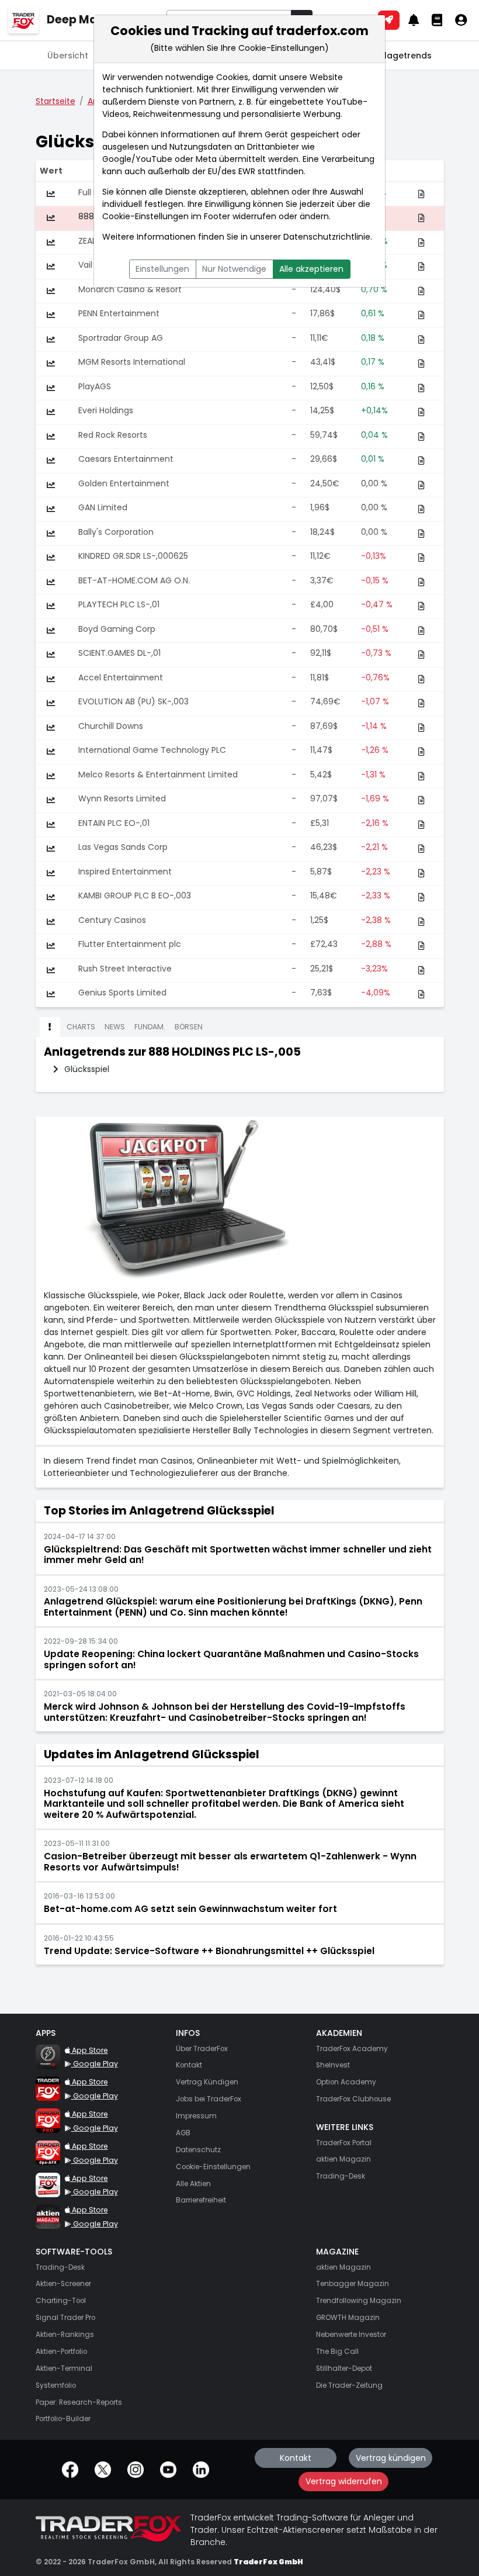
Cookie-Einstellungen (145, 216)
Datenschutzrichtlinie (327, 237)
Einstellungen (162, 269)
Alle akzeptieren (311, 269)
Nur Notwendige (234, 269)
